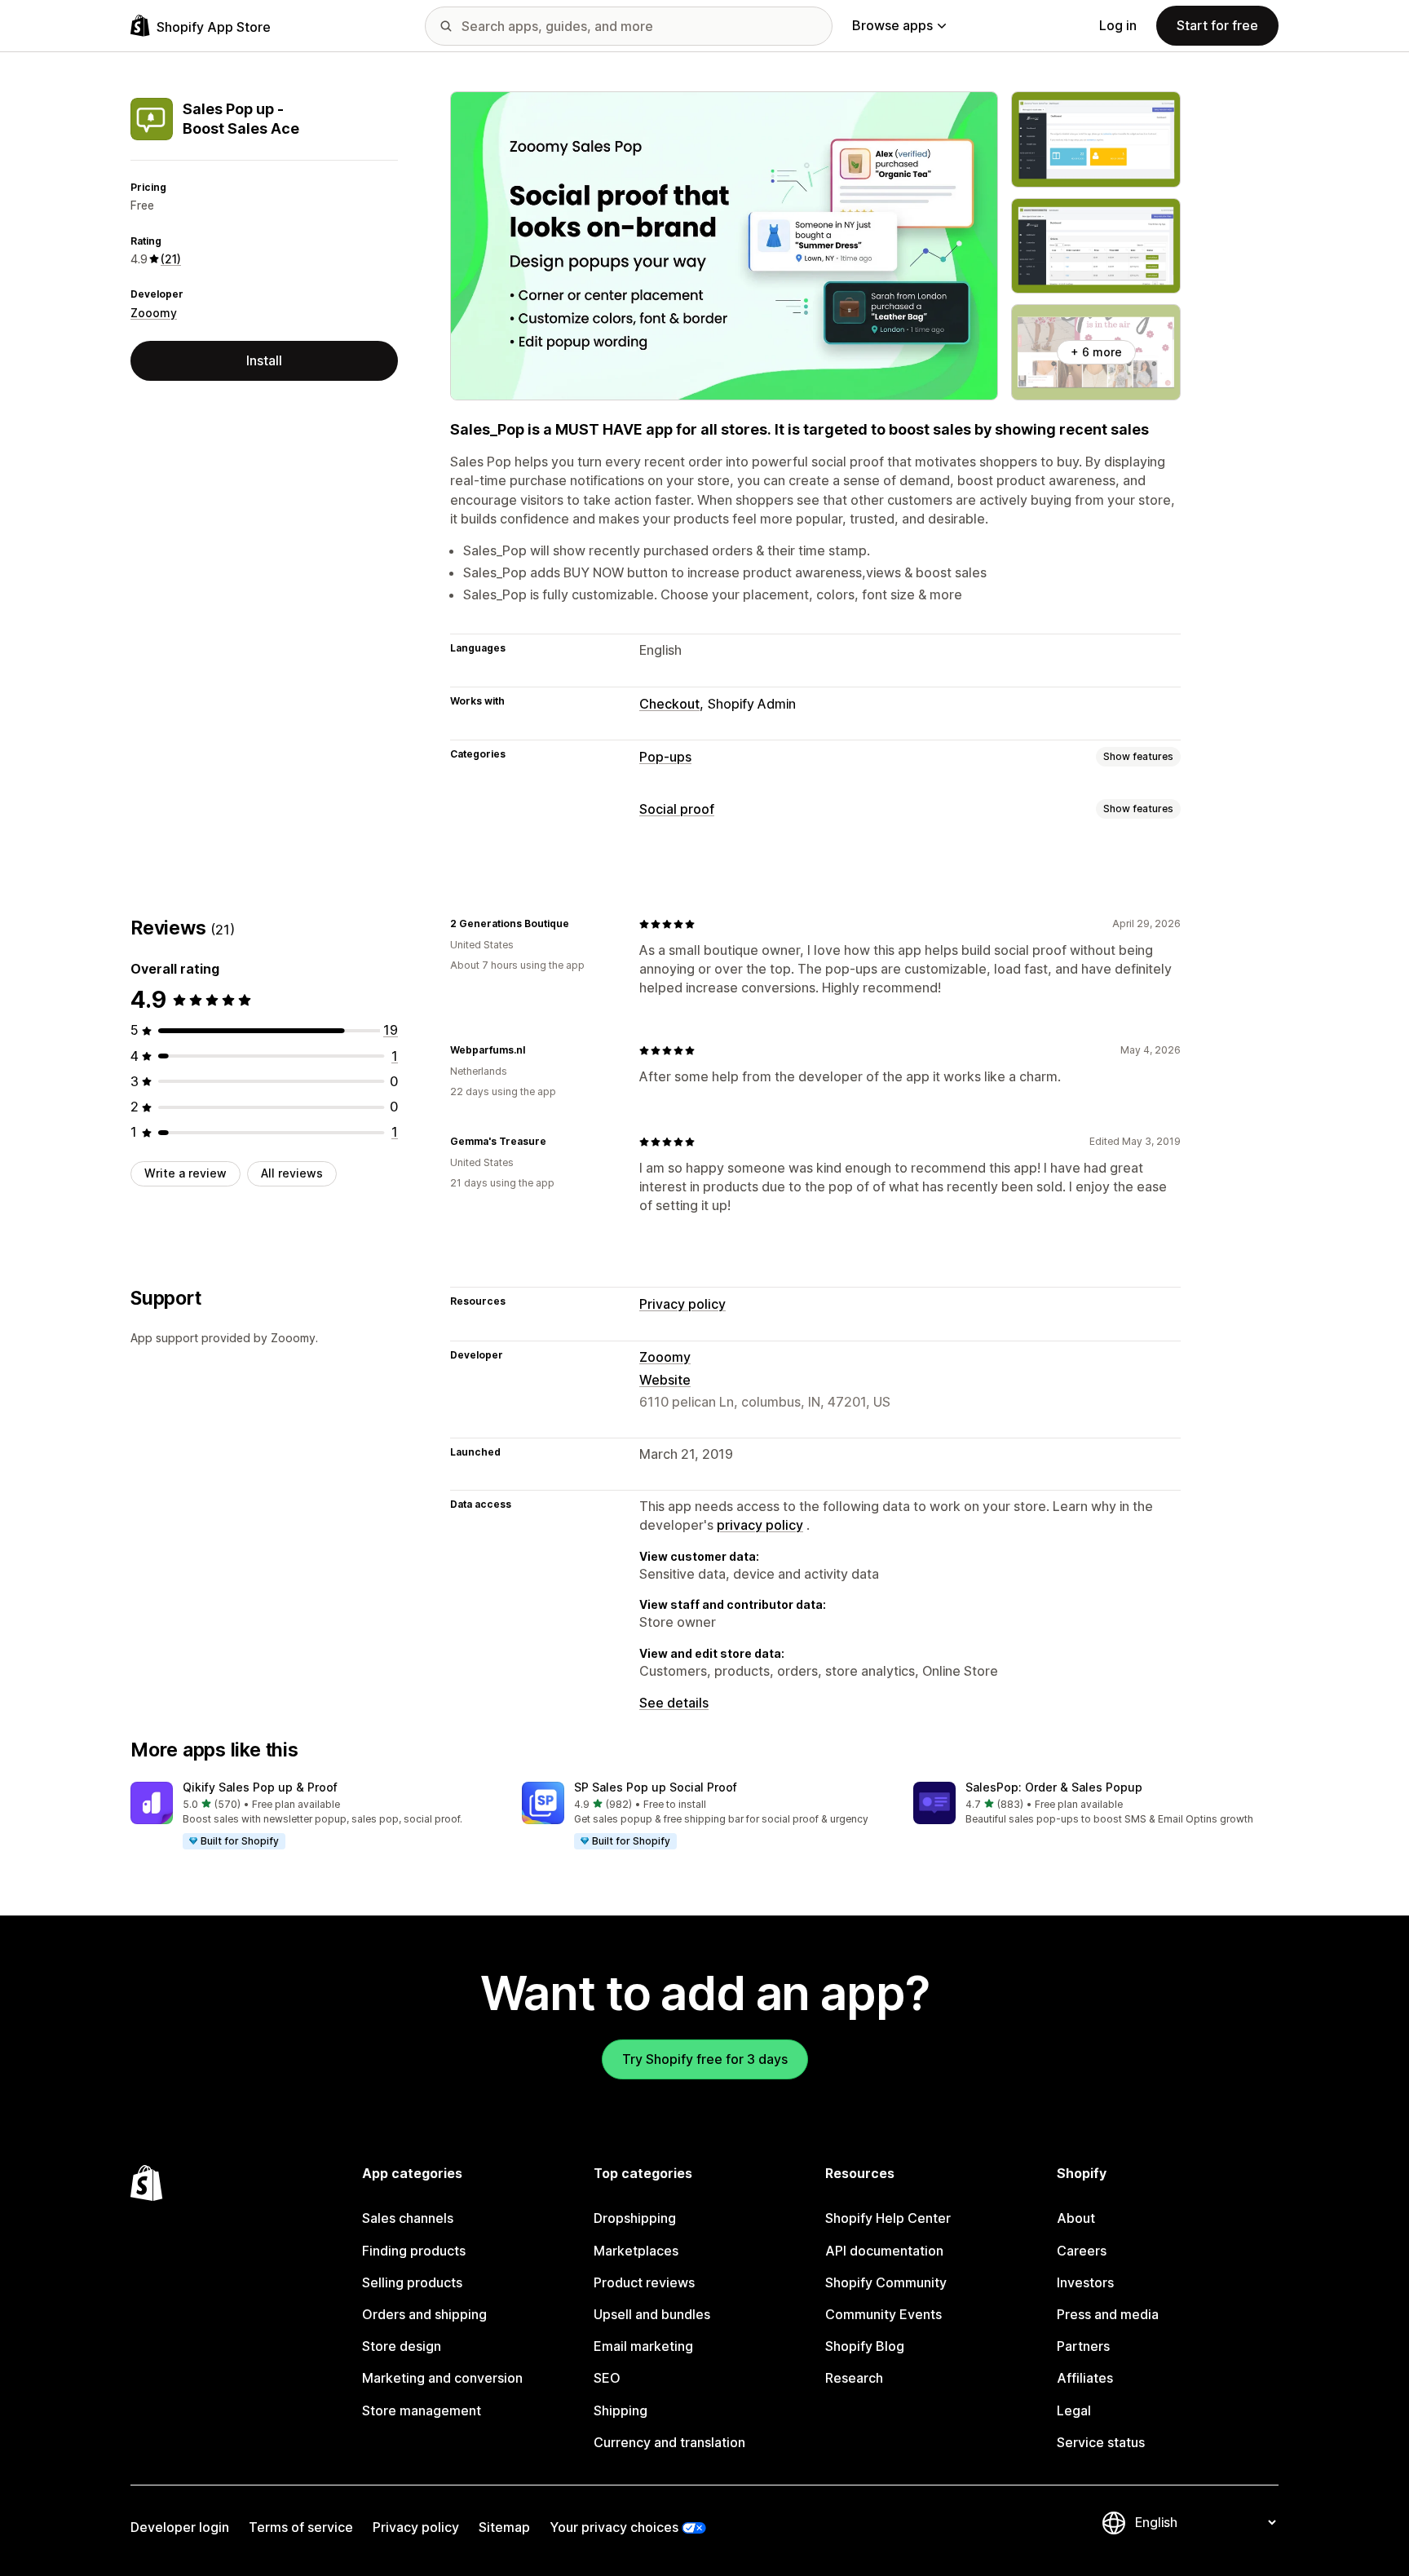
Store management (422, 2410)
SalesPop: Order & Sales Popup (1054, 1787)
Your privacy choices (614, 2527)
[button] (313, 1816)
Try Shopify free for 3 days (705, 2059)
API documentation (884, 2251)
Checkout (669, 704)
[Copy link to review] (579, 924)
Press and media (1108, 2314)
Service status (1101, 2442)
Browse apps (892, 25)
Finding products (414, 2251)
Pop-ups (665, 757)
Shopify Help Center (888, 2218)
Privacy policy (682, 1304)
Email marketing (643, 2346)
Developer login (180, 2527)
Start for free (1217, 25)
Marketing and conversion (442, 2378)
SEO (607, 2378)
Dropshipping (635, 2218)
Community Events (883, 2314)
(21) (171, 259)
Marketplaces (636, 2251)
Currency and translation (669, 2442)
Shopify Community (886, 2282)
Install (264, 360)
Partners (1083, 2346)
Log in (1118, 25)
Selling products (412, 2282)
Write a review (186, 1173)
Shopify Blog (865, 2346)
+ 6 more (1096, 352)
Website (665, 1380)
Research (854, 2378)
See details (674, 1703)
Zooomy (154, 313)
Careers (1082, 2251)
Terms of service (301, 2527)
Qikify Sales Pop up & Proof (260, 1787)
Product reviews (644, 2282)
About (1076, 2218)
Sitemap (504, 2527)
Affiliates (1085, 2378)
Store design (402, 2346)
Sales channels (408, 2218)
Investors (1085, 2282)
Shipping (621, 2410)
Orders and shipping (424, 2314)
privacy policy (760, 1525)
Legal (1074, 2410)
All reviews (292, 1173)
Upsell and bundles (652, 2314)
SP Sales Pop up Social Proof (656, 1787)
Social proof (677, 809)
